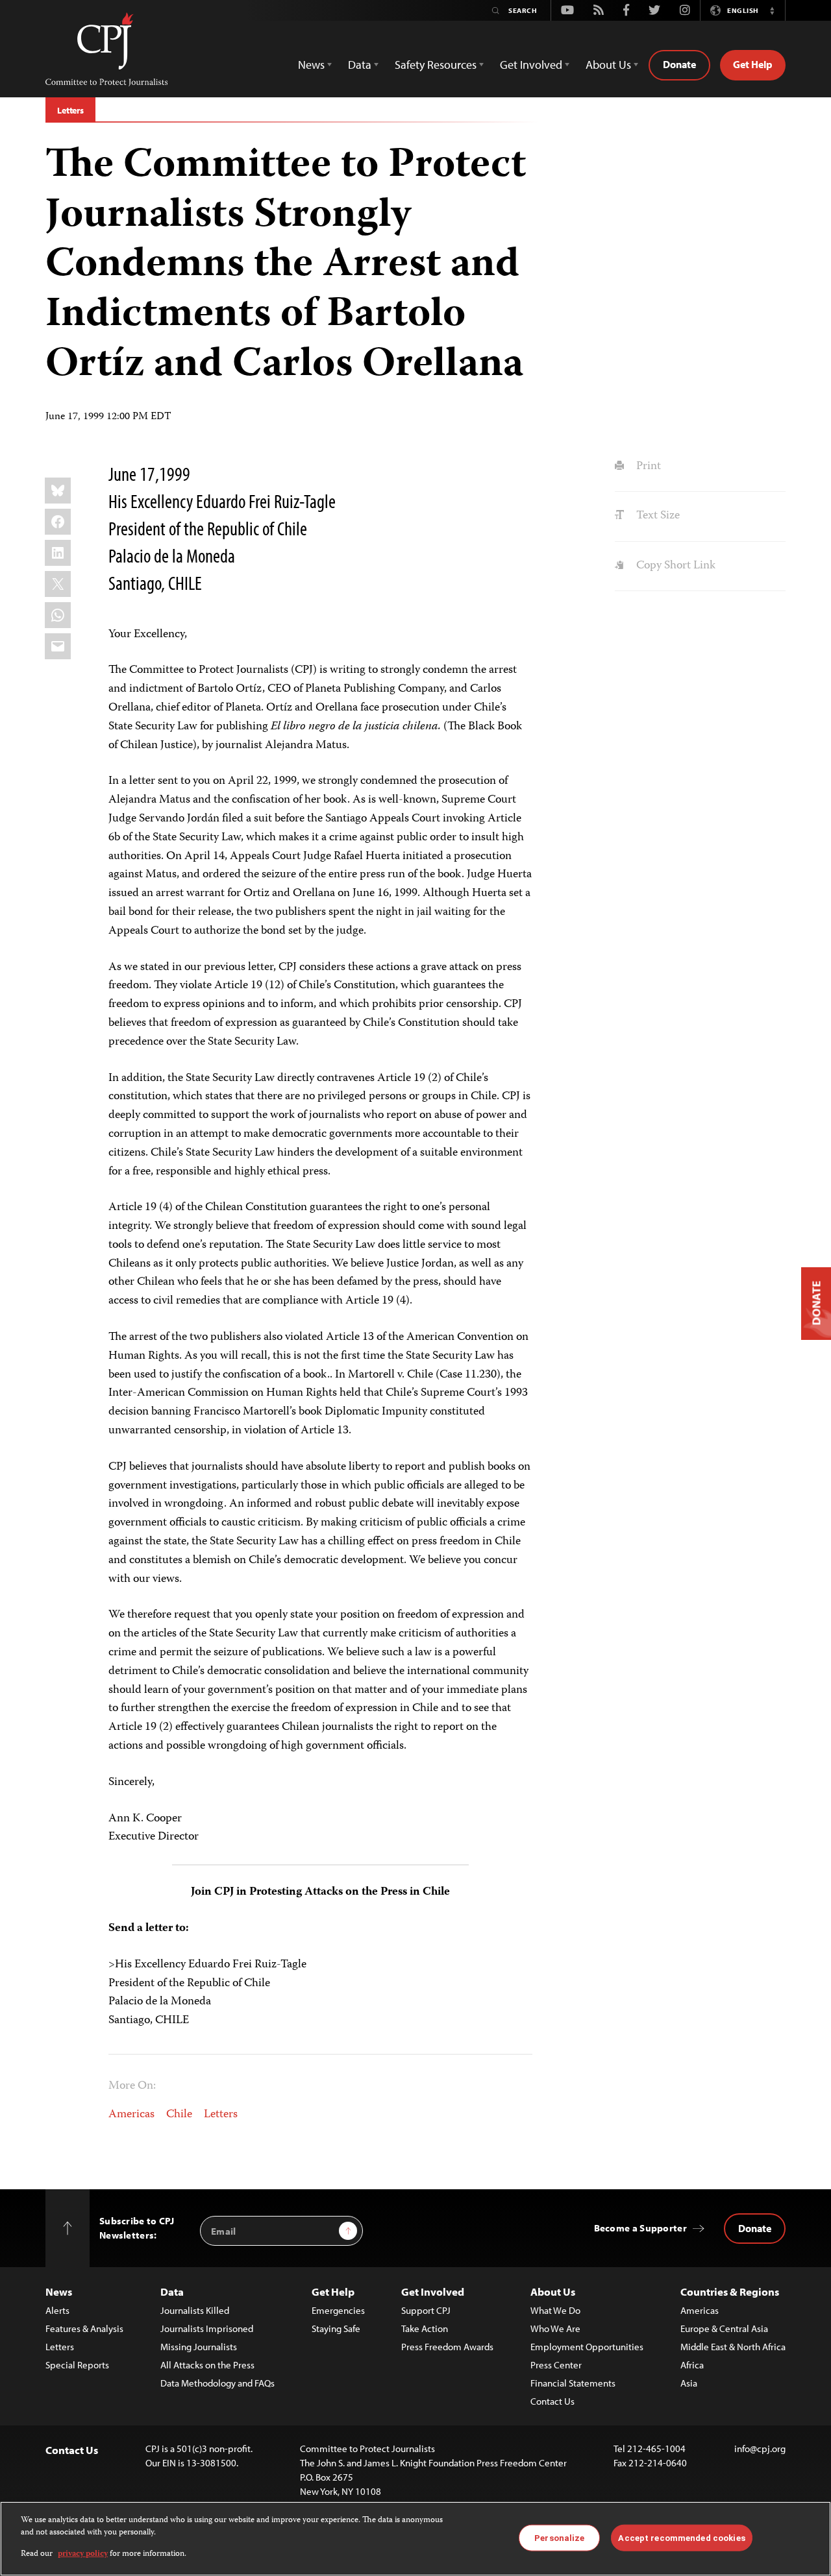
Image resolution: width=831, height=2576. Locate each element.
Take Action (425, 2328)
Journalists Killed (195, 2310)
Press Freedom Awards (447, 2347)
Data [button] (360, 65)
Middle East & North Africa (733, 2347)
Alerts (57, 2310)
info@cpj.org (760, 2448)
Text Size (656, 516)
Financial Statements (573, 2383)
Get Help (753, 64)
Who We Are (555, 2328)
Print (647, 467)
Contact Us (552, 2401)
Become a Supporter (640, 2228)
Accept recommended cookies (681, 2537)
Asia (689, 2383)
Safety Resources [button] (436, 65)
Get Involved (433, 2291)
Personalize (559, 2537)
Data (172, 2291)
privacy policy (83, 2554)
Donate (679, 64)
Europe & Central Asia (724, 2328)
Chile (179, 2115)
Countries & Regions (730, 2291)
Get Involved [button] (531, 65)
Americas (131, 2115)
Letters (70, 110)
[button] (772, 10)
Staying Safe (336, 2328)
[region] (415, 2539)
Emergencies (338, 2310)
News (59, 2291)
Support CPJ (426, 2310)
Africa (692, 2365)
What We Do (555, 2310)
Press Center (556, 2365)
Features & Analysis (84, 2328)
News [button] (311, 65)
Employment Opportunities (587, 2347)
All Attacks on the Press (207, 2365)
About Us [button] (608, 65)
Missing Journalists (199, 2347)
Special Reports (77, 2365)
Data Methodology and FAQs (217, 2383)
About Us (553, 2291)
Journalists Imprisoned (207, 2328)
